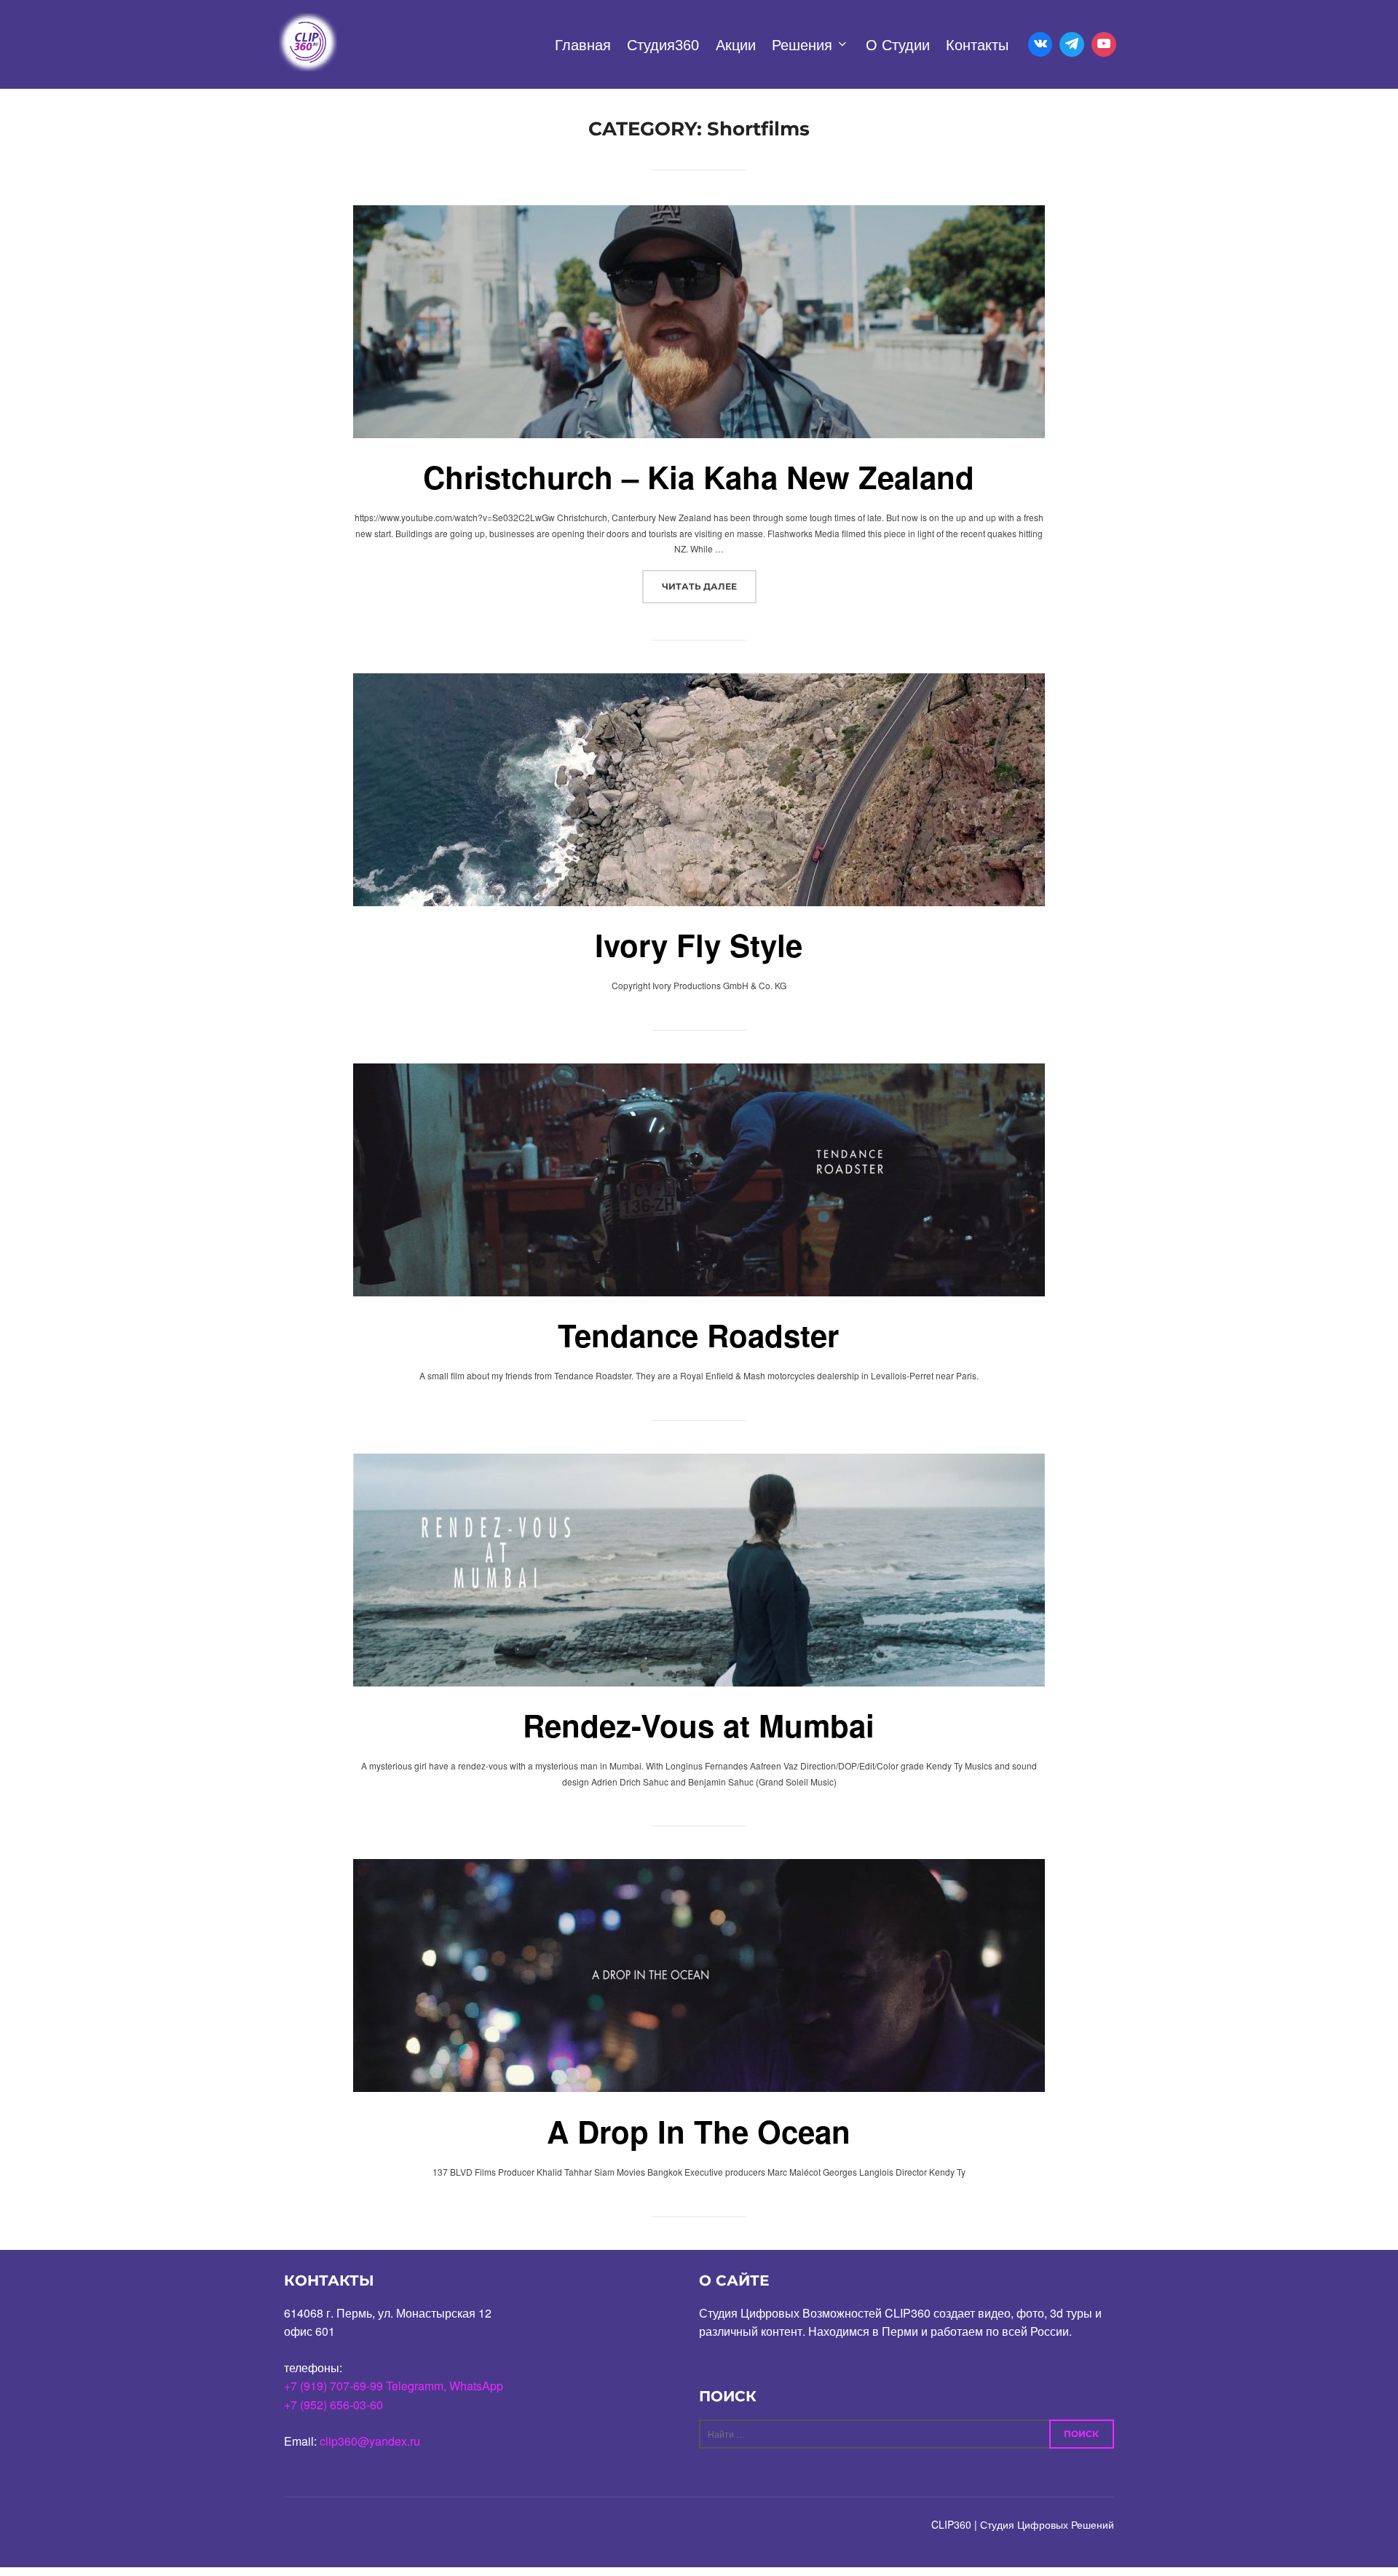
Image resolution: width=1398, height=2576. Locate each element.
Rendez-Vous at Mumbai (699, 1725)
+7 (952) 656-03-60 (333, 2405)
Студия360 (663, 45)
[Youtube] (1104, 44)
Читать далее (709, 586)
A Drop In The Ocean (699, 2131)
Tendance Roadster (698, 1335)
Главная (583, 45)
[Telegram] (1072, 44)
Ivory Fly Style (699, 945)
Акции (736, 45)
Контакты (977, 45)
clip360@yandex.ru (370, 2441)
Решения (802, 45)
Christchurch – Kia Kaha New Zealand (699, 477)
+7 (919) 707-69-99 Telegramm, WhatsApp (394, 2386)
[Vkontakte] (1040, 44)
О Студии (898, 45)
